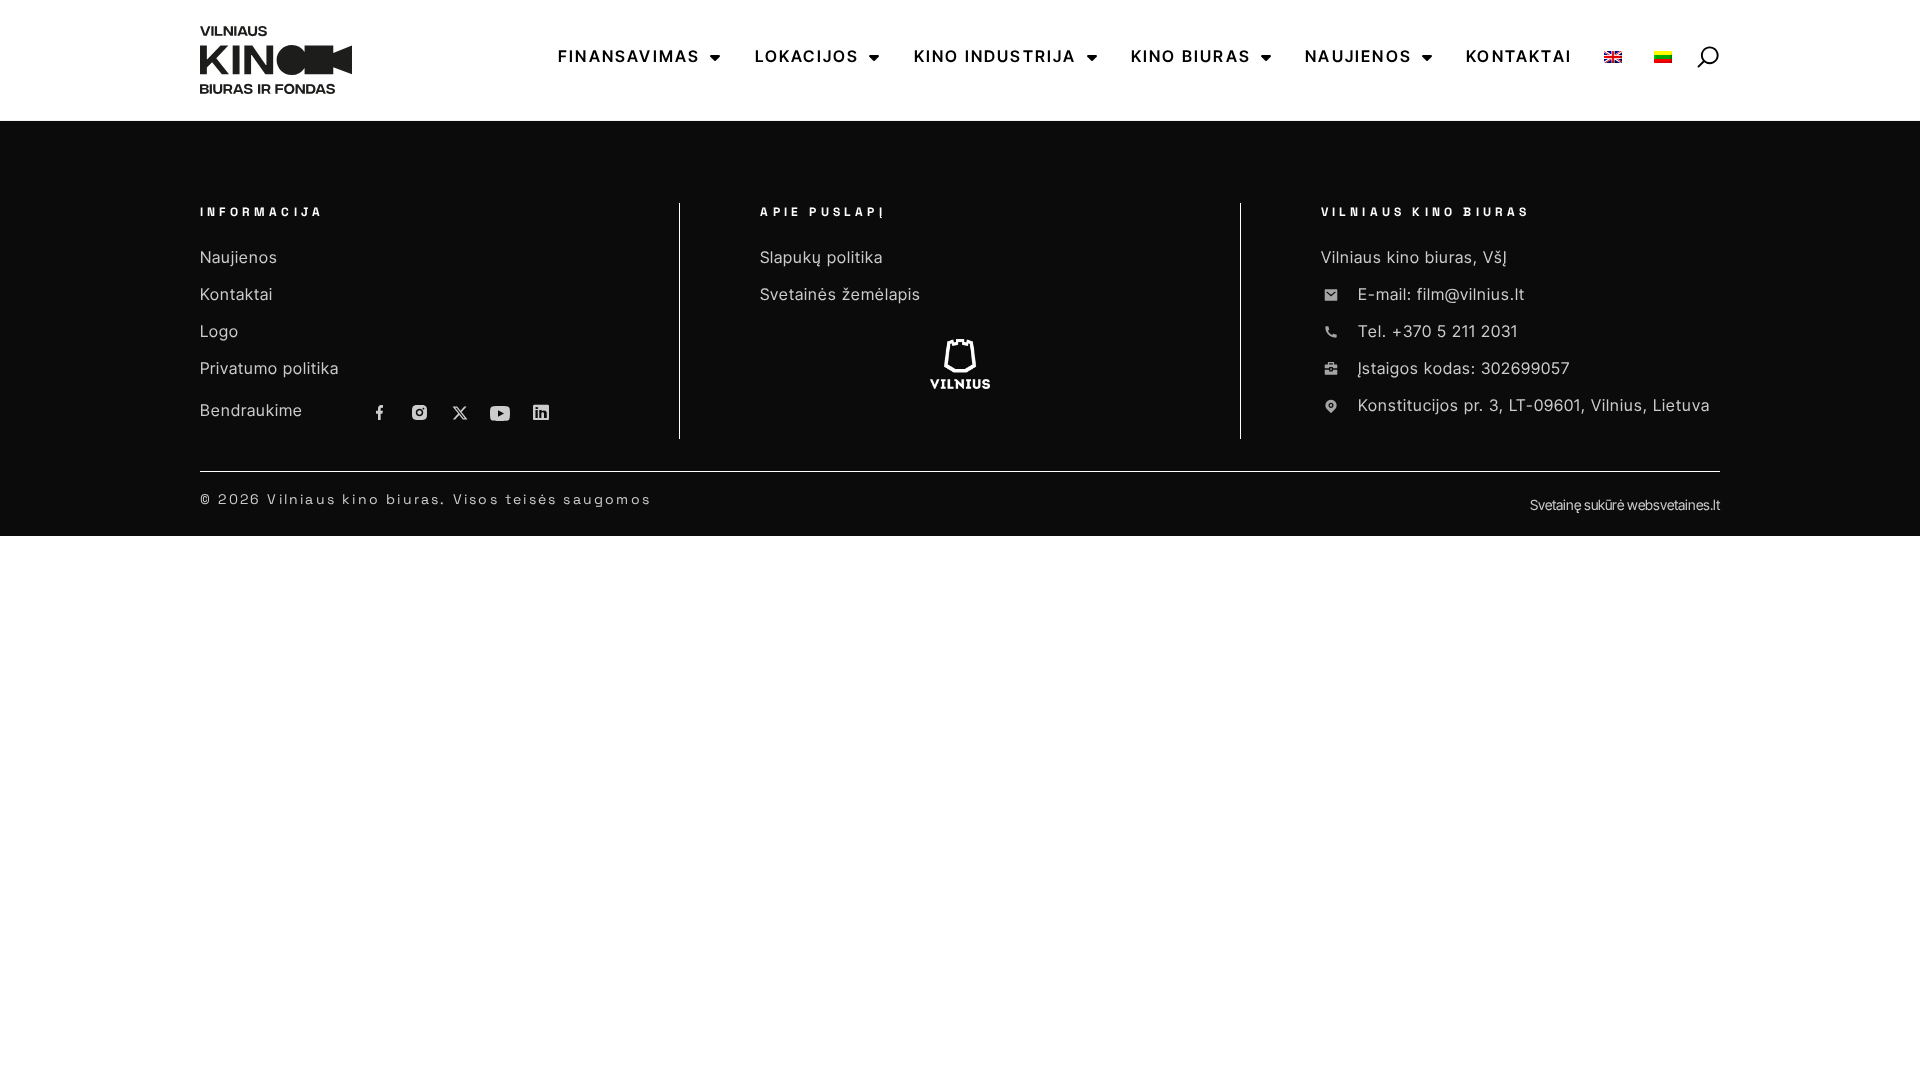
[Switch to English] (1613, 56)
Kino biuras (1191, 56)
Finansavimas (629, 56)
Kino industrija (995, 56)
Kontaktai (1519, 56)
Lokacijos (807, 56)
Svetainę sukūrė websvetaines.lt (1625, 504)
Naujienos (1358, 56)
